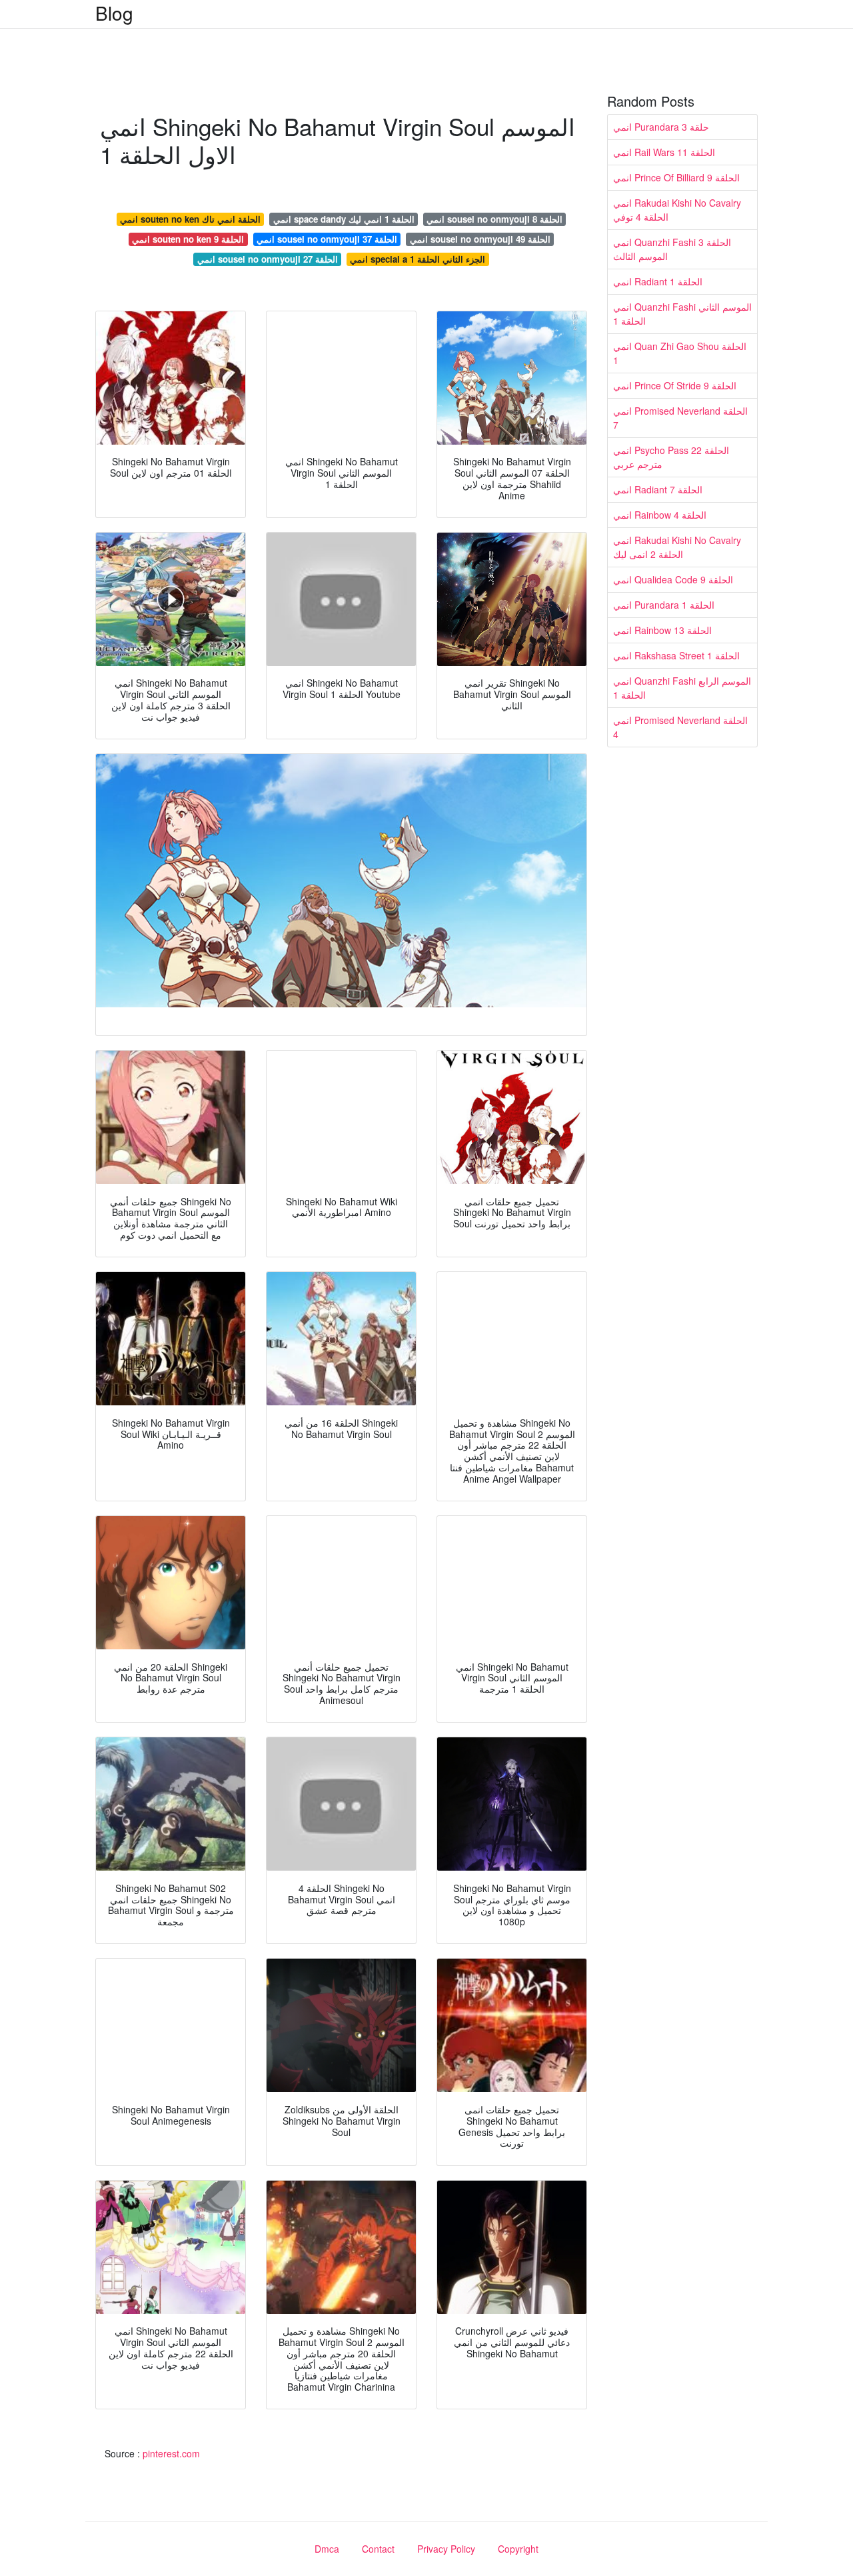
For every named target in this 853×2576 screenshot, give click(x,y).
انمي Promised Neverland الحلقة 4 (680, 727)
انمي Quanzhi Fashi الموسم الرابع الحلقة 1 (682, 688)
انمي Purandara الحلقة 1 (664, 605)
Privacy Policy (446, 2549)
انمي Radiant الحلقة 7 (658, 489)
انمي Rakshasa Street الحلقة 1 (676, 655)
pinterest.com (171, 2453)
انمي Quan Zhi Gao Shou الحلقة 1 (680, 353)
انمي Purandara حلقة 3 (661, 127)
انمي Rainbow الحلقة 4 (660, 515)
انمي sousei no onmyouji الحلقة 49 (480, 239)
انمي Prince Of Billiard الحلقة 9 (676, 177)
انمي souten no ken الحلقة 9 (188, 239)
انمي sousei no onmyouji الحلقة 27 (268, 259)
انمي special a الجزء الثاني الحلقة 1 (418, 259)
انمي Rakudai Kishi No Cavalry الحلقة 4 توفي (677, 210)
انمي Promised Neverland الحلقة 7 (680, 418)
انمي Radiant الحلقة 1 (658, 281)
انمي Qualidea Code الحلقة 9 (673, 579)
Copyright (518, 2549)
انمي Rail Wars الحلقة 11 (664, 152)
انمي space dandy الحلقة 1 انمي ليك (344, 219)
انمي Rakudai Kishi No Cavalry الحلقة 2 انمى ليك (677, 547)
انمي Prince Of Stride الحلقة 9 (675, 385)
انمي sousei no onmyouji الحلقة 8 (494, 219)
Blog (114, 13)
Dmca (327, 2549)
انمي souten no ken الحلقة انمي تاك (190, 219)
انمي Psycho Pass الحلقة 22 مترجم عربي (671, 457)
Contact (378, 2549)
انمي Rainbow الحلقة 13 (662, 630)
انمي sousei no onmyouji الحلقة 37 (327, 239)
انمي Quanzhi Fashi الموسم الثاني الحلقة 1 (682, 314)
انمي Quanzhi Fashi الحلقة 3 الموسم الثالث (672, 249)
